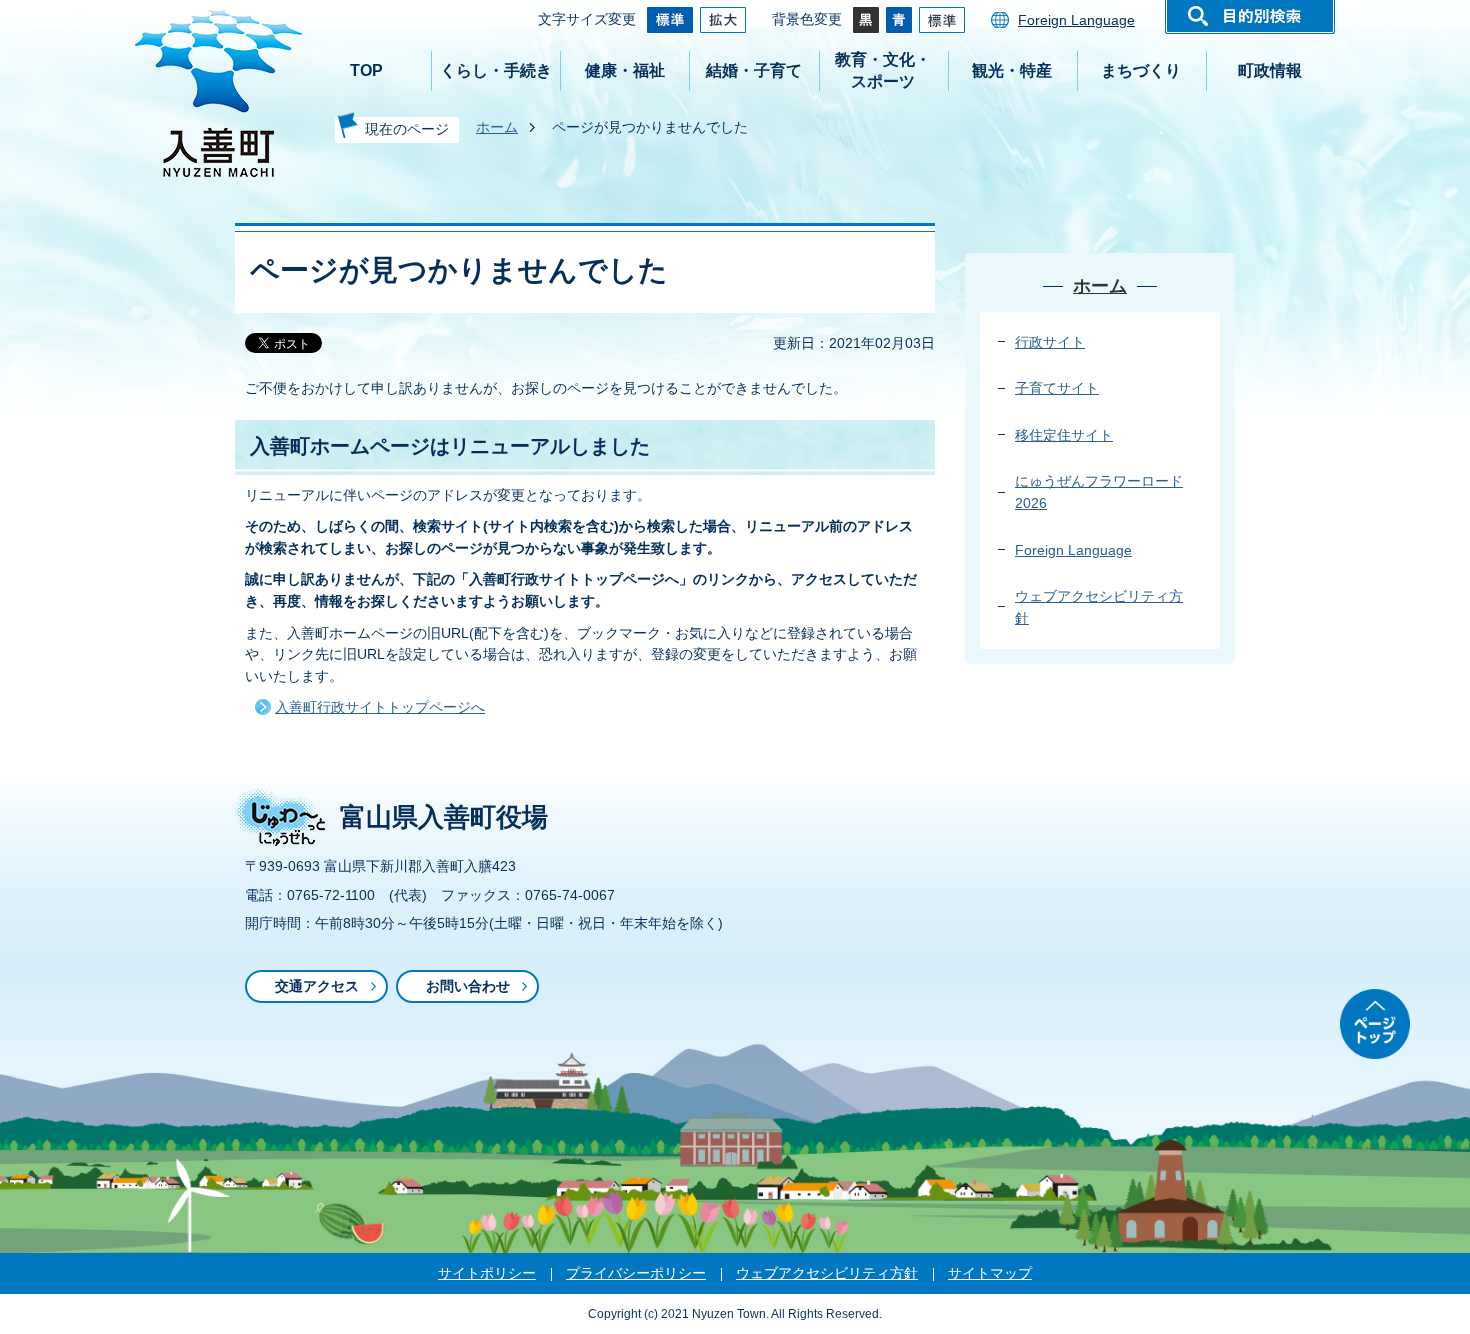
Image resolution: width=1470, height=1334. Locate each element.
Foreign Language (1076, 20)
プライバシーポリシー (636, 1273)
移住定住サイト (1064, 435)
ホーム (497, 127)
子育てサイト (1057, 388)
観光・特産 (1012, 70)
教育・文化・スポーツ (883, 70)
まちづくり (1141, 70)
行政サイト (1050, 342)
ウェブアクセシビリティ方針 (827, 1273)
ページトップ (1375, 1024)
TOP (366, 70)
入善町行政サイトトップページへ (380, 707)
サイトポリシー (487, 1273)
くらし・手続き (496, 70)
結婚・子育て (754, 70)
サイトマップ (990, 1273)
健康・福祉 (625, 70)
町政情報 (1270, 70)
